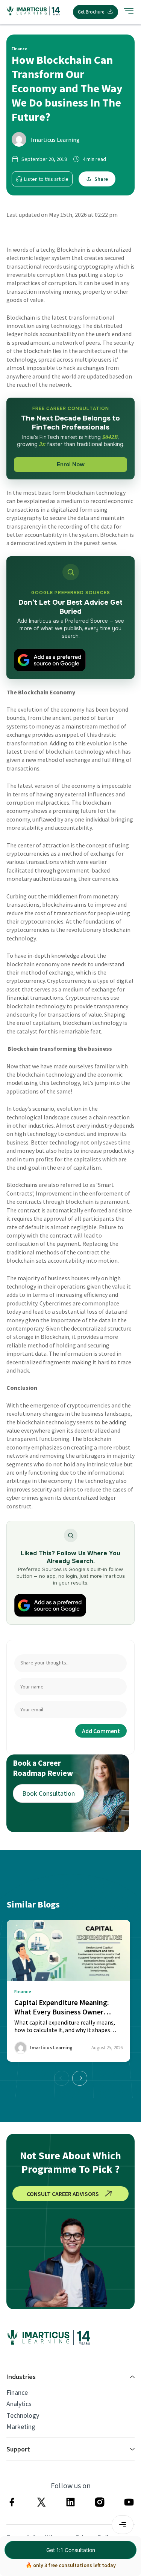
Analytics (19, 2404)
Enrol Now (71, 464)
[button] (80, 2078)
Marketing (21, 2427)
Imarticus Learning (55, 140)
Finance (17, 2393)
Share (101, 179)
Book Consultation (49, 1793)
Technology (23, 2415)
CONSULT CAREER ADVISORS (63, 2194)
